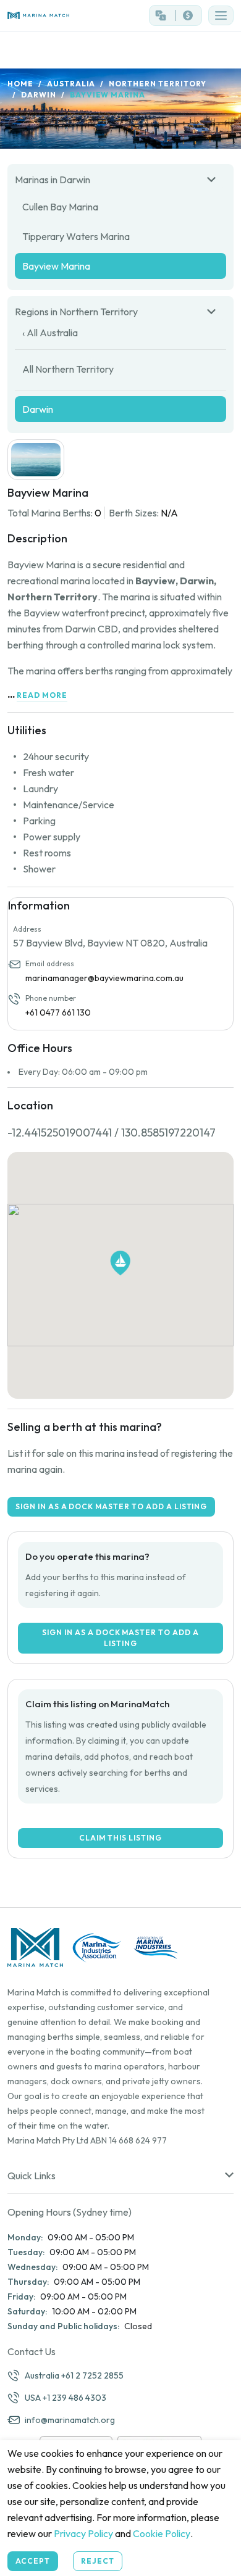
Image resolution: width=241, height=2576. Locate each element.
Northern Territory (157, 84)
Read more (42, 695)
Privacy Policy (83, 2533)
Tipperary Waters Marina (76, 236)
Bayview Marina (56, 266)
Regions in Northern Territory (76, 312)
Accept (33, 2561)
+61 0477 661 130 (58, 1013)
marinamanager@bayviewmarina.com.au (104, 978)
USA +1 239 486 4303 (66, 2398)
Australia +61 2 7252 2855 (74, 2375)
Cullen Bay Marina (60, 207)
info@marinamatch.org (70, 2420)
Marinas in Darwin (53, 180)
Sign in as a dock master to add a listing (111, 1506)
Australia (71, 84)
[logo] (60, 16)
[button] (221, 15)
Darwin (39, 95)
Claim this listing (120, 1838)
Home (20, 84)
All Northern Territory (68, 369)
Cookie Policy (162, 2533)
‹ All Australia (50, 333)
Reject (98, 2561)
